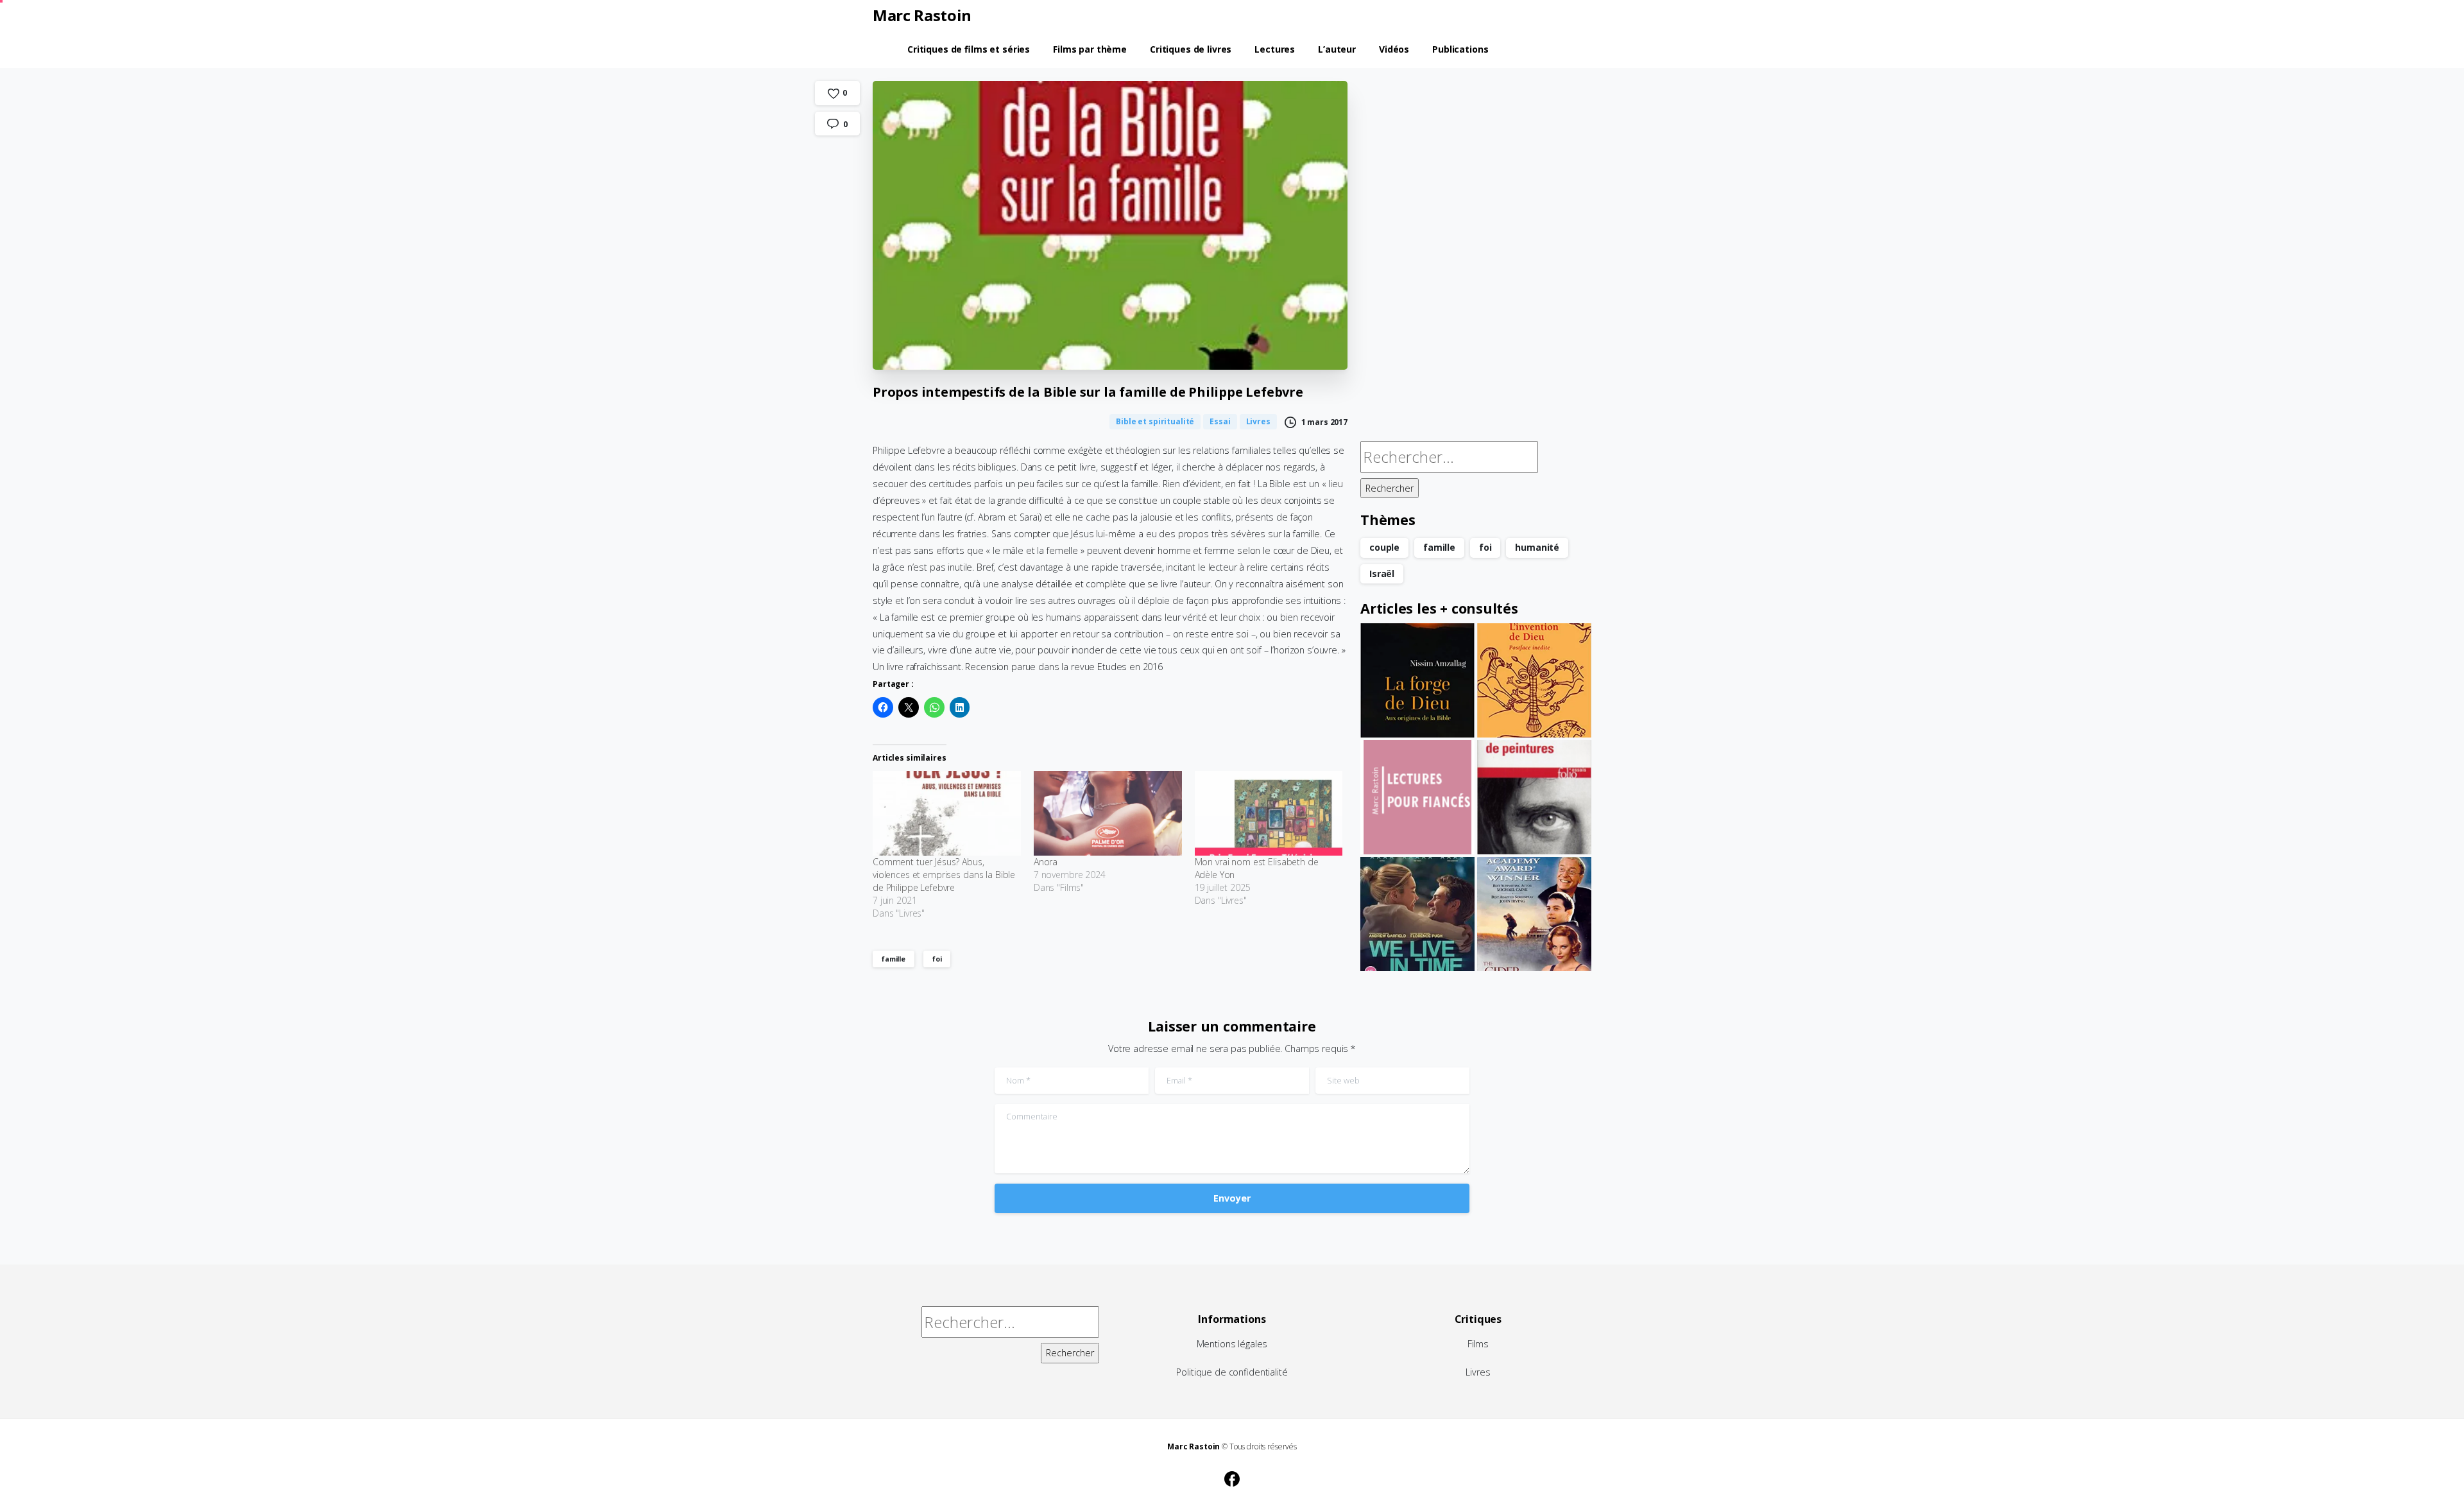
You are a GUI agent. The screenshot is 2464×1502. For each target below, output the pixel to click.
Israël (1382, 574)
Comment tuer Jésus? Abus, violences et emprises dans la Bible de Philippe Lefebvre (944, 875)
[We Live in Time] (1417, 914)
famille (894, 959)
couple (1384, 547)
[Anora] (1108, 813)
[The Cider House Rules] (1534, 914)
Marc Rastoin (922, 15)
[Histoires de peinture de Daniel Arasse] (1534, 797)
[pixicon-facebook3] (1232, 1477)
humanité (1537, 547)
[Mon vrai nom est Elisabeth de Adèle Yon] (1269, 813)
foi (937, 959)
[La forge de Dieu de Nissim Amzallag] (1417, 680)
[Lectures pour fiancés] (1417, 797)
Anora (1046, 862)
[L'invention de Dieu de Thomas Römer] (1534, 680)
